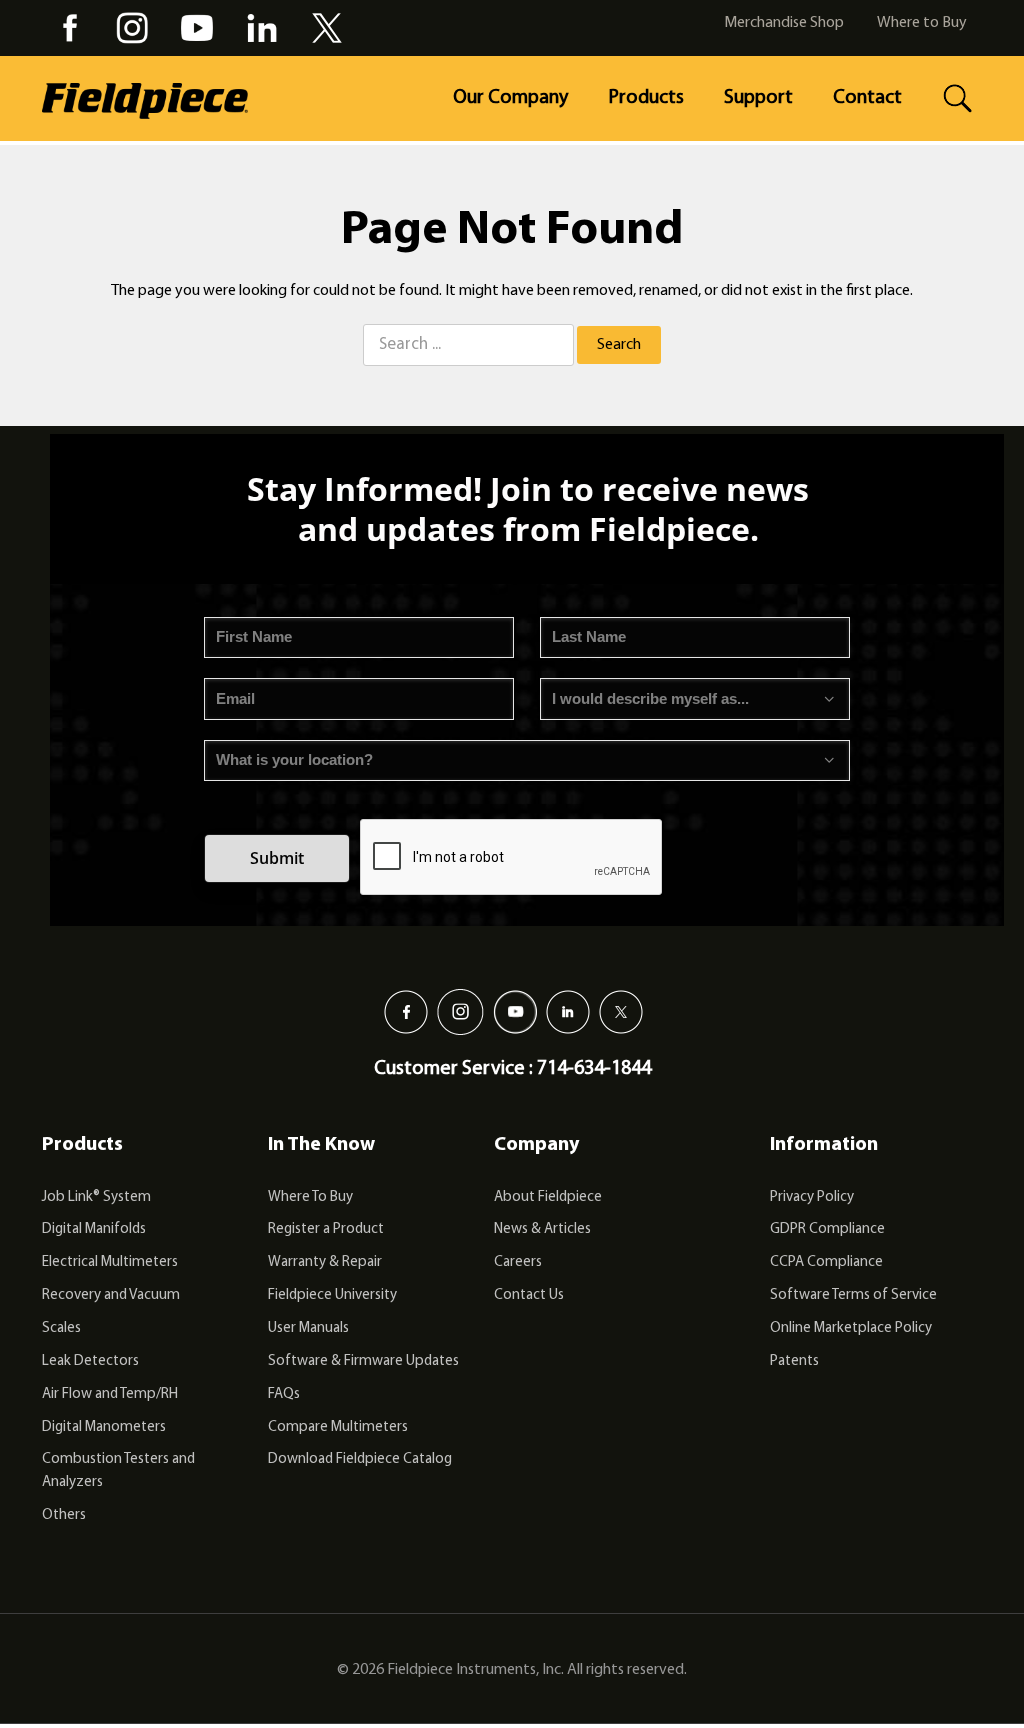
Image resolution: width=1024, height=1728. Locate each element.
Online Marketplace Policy (851, 1328)
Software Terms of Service (853, 1295)
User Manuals (308, 1328)
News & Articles (542, 1229)
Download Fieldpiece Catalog (360, 1459)
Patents (794, 1361)
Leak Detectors (90, 1361)
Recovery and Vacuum (111, 1295)
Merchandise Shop (784, 23)
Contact (867, 98)
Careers (518, 1262)
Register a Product (326, 1229)
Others (64, 1515)
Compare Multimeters (338, 1427)
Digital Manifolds (94, 1229)
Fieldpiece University (332, 1295)
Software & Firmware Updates (363, 1361)
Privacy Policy (812, 1197)
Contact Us (529, 1295)
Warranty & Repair (325, 1262)
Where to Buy (922, 23)
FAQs (284, 1394)
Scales (61, 1328)
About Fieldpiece (548, 1197)
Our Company (510, 98)
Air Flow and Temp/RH (110, 1394)
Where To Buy (310, 1197)
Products (646, 98)
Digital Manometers (104, 1427)
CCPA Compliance (826, 1262)
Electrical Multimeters (110, 1262)
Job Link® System (96, 1197)
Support (758, 98)
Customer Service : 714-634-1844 (512, 1069)
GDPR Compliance (827, 1229)
